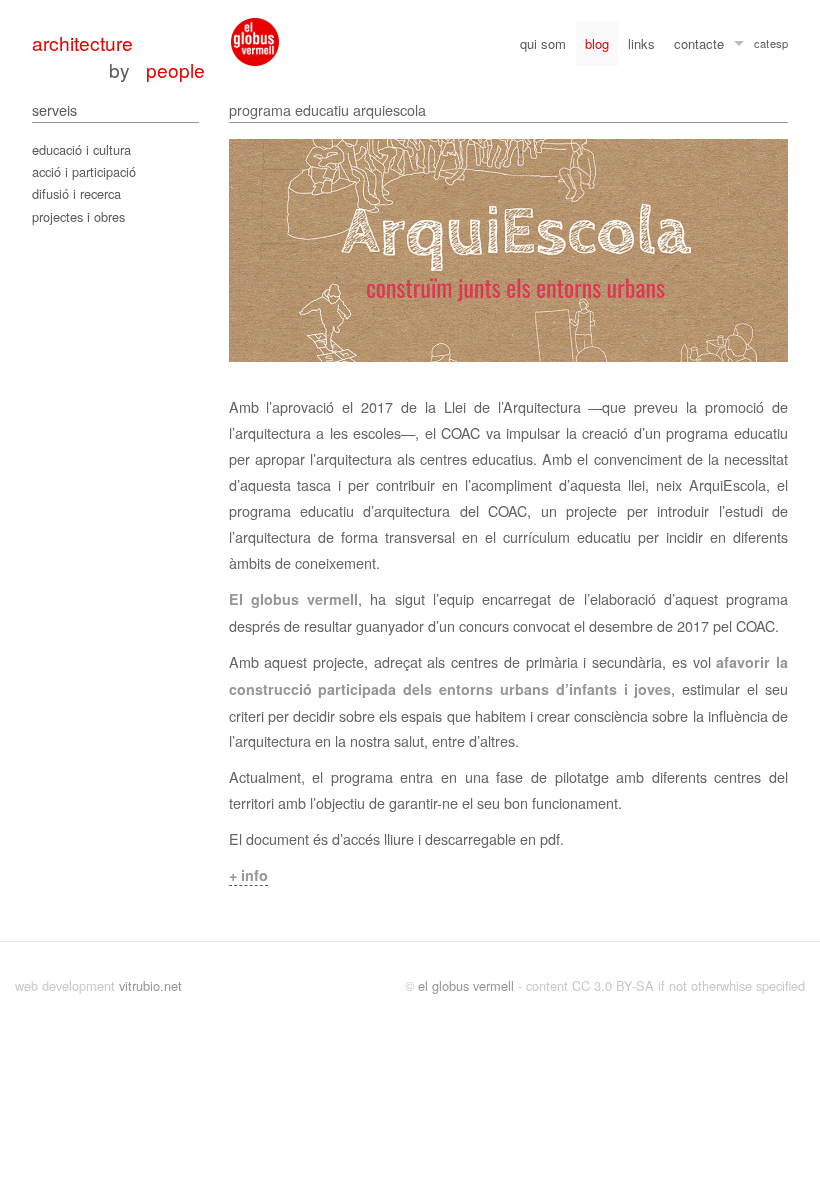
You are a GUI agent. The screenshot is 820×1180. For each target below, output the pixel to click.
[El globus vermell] (255, 42)
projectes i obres (78, 216)
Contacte (699, 43)
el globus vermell (466, 985)
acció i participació (84, 171)
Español (779, 46)
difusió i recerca (76, 193)
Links (641, 43)
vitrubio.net (150, 985)
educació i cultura (81, 149)
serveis (54, 109)
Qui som (543, 43)
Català (761, 46)
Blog (597, 43)
